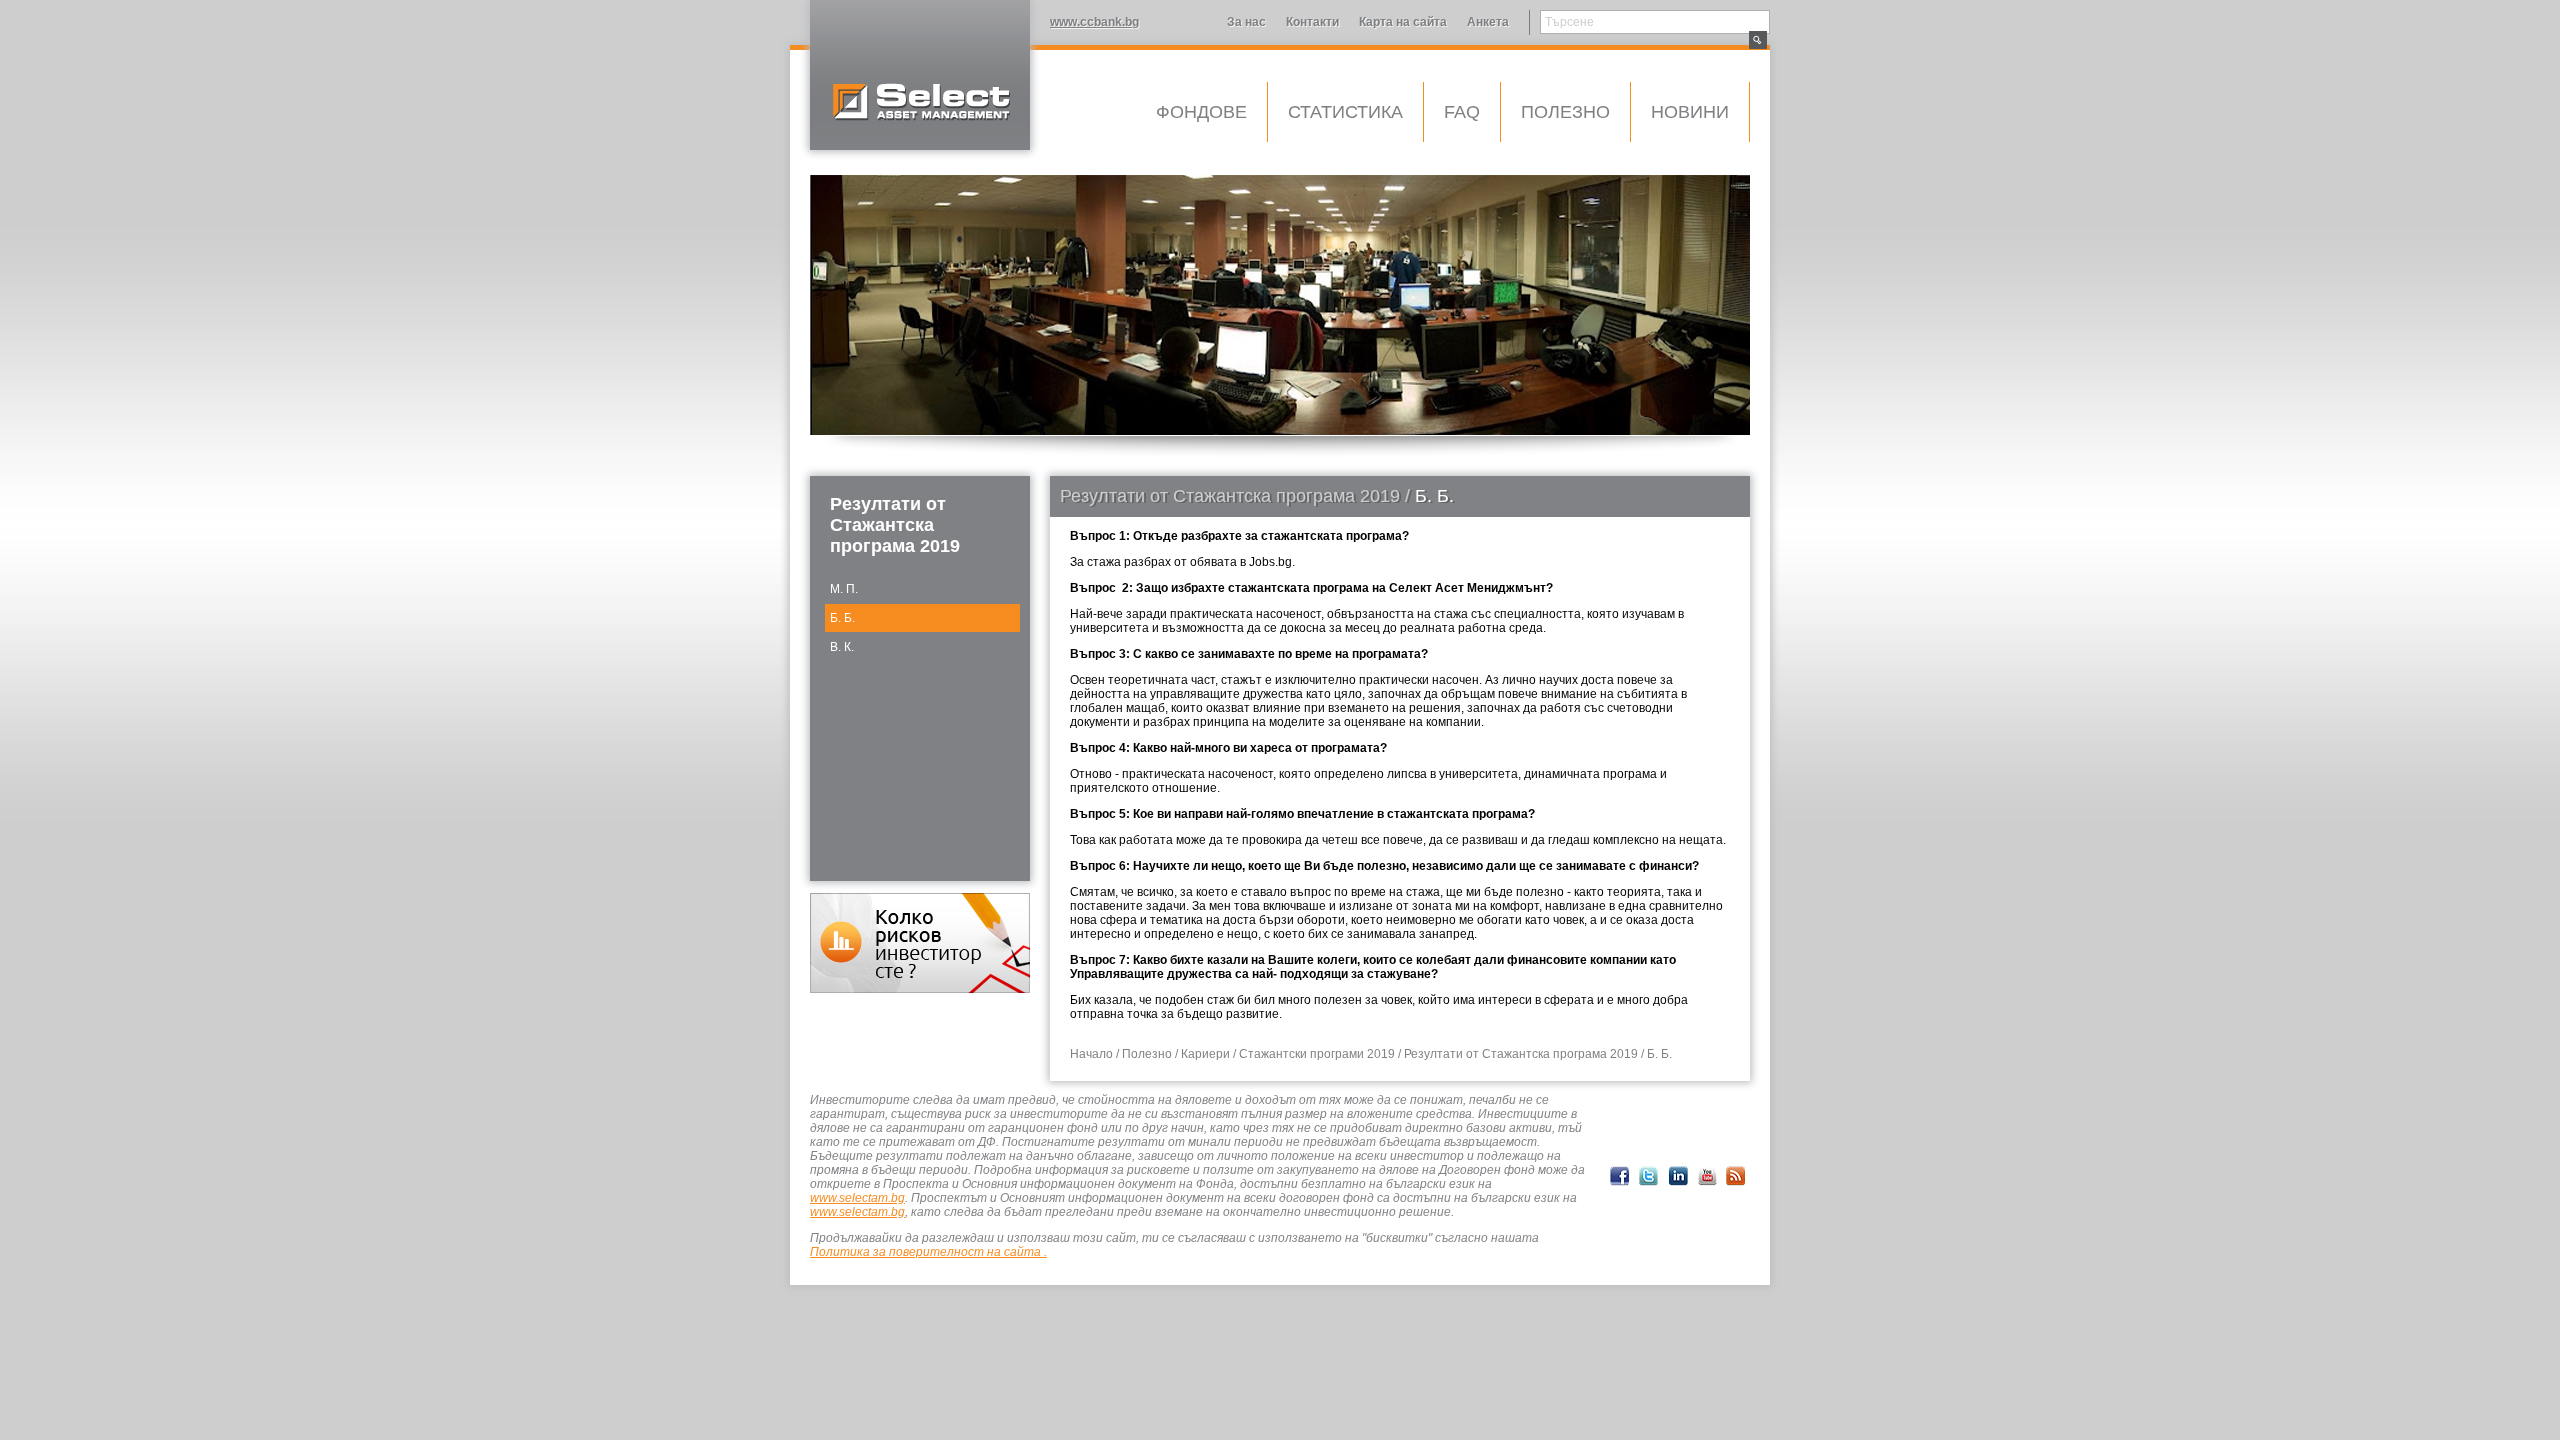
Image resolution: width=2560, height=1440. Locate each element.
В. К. (842, 647)
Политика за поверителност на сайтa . (928, 1252)
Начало (1091, 1054)
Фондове (1201, 112)
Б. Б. (842, 618)
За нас (1246, 22)
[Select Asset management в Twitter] (1649, 1176)
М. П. (844, 589)
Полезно (1565, 112)
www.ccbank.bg (1094, 22)
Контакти (1312, 22)
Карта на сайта (1403, 22)
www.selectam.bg (857, 1198)
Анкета (1488, 22)
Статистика (1345, 112)
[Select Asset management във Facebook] (1620, 1176)
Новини (1690, 112)
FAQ (1462, 112)
